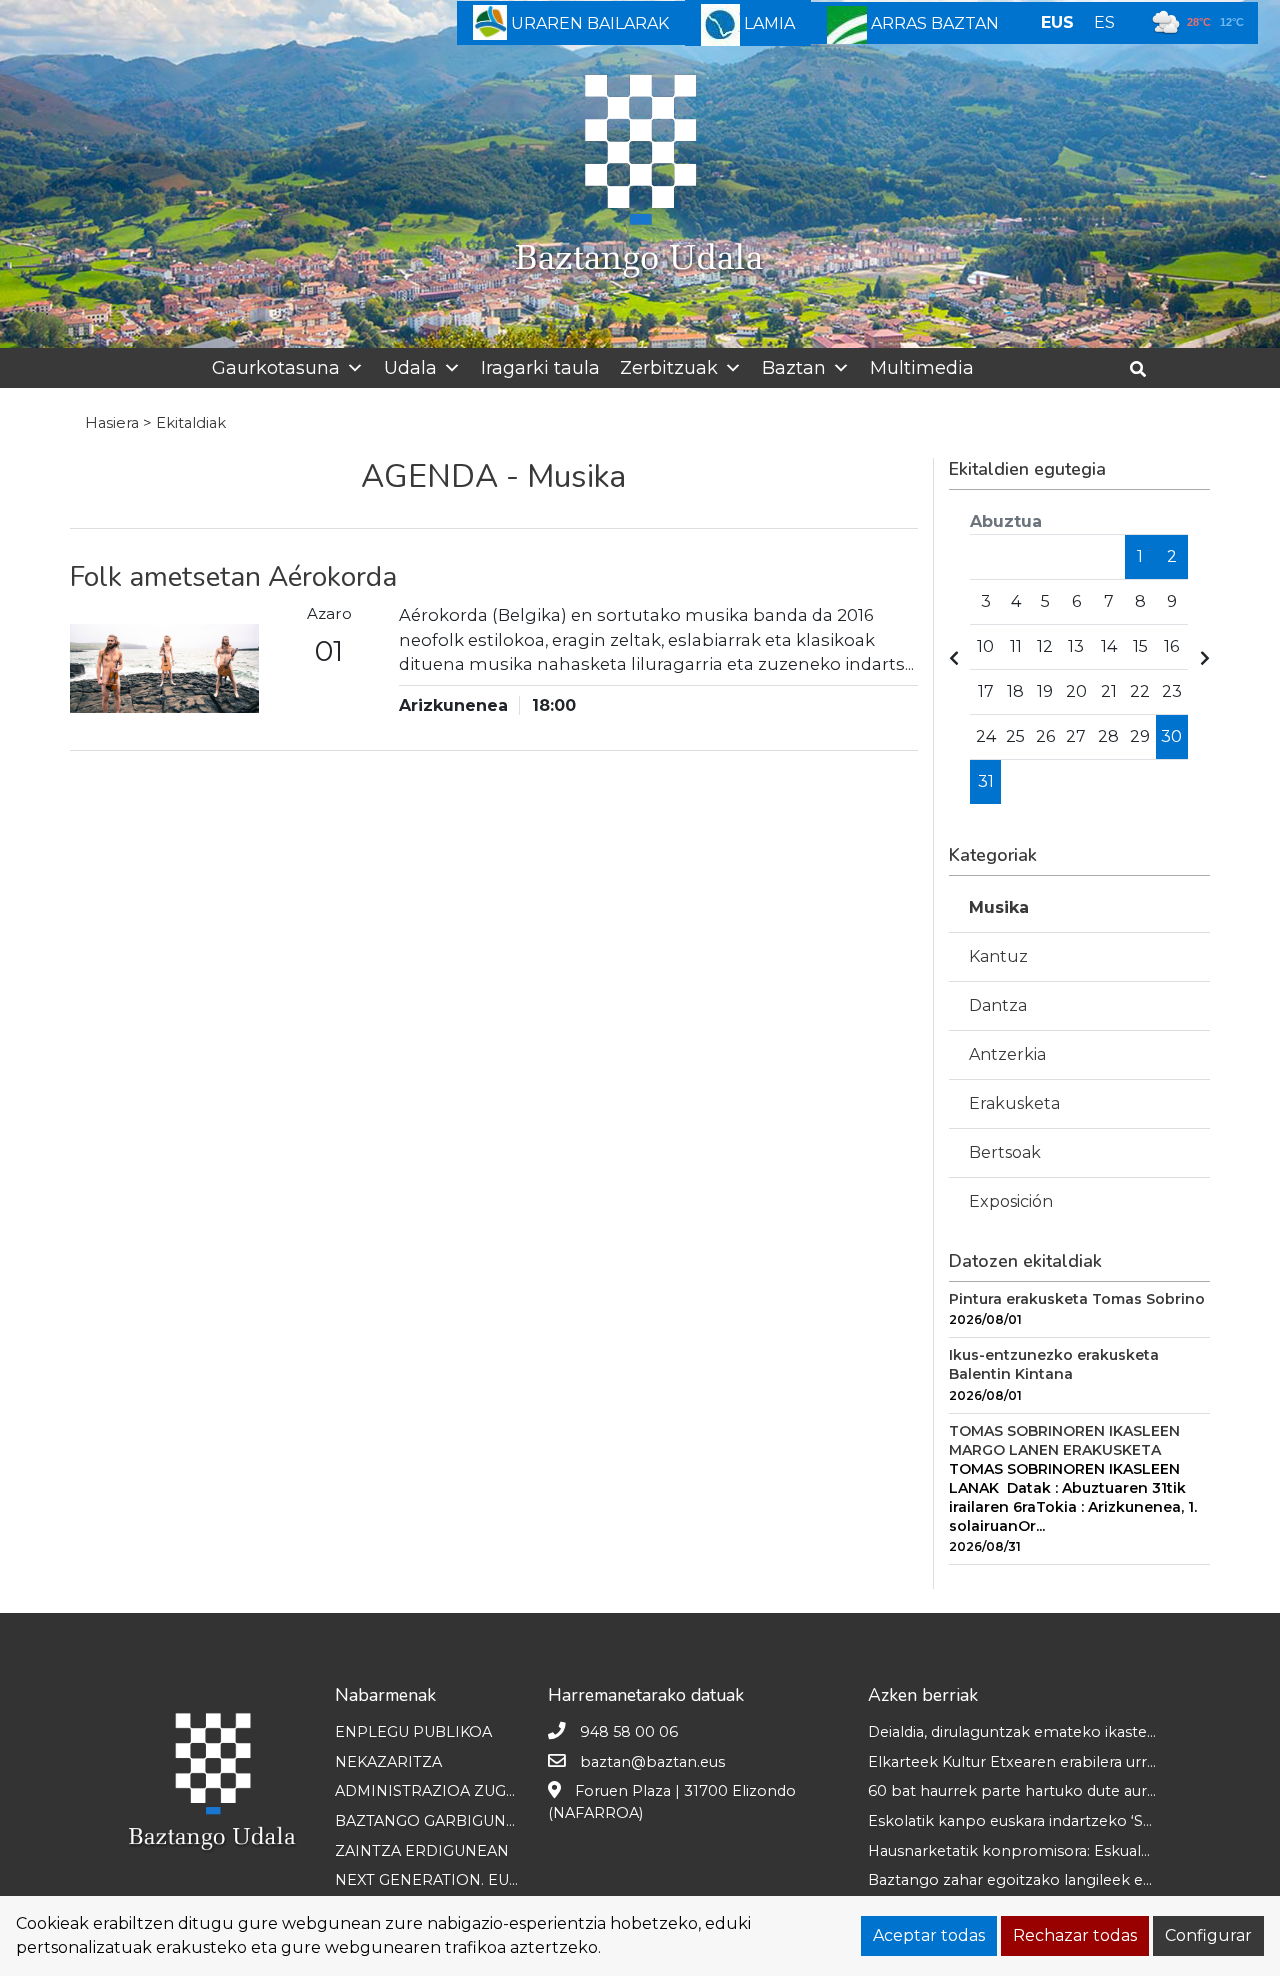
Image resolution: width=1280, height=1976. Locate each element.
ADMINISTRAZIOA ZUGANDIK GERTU (473, 1791)
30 (1171, 736)
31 (986, 781)
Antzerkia (1007, 1054)
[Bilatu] (1145, 369)
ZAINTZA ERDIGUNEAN (422, 1851)
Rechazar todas (1075, 1935)
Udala (410, 368)
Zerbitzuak (669, 368)
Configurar (1208, 1935)
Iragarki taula (540, 368)
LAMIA (767, 23)
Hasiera (112, 423)
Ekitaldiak (191, 423)
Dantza (998, 1005)
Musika (999, 907)
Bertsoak (1005, 1152)
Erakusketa (1014, 1103)
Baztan (794, 368)
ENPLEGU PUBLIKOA (413, 1732)
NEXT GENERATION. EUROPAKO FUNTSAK (492, 1880)
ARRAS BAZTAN (933, 23)
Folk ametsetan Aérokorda (233, 577)
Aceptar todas (929, 1935)
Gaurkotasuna (276, 368)
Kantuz (998, 956)
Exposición (1011, 1201)
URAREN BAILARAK (588, 23)
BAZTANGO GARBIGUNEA (430, 1821)
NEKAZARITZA (388, 1762)
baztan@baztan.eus (652, 1762)
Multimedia (922, 368)
